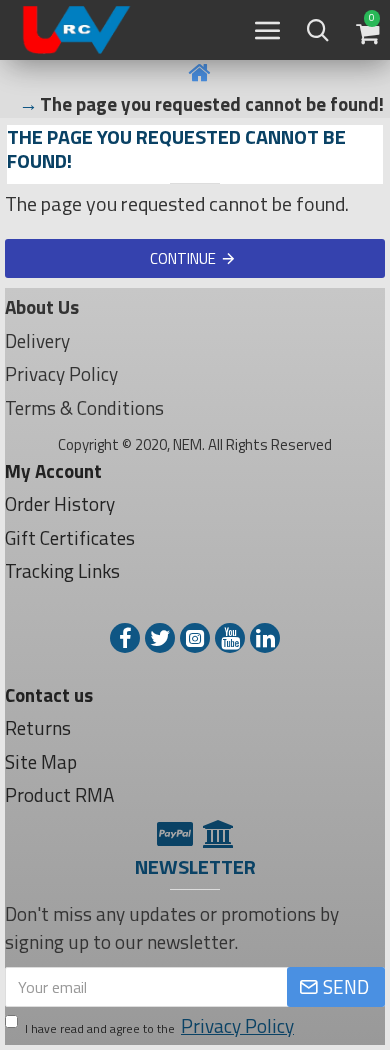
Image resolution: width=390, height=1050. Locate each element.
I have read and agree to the (159, 1026)
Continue (183, 258)
